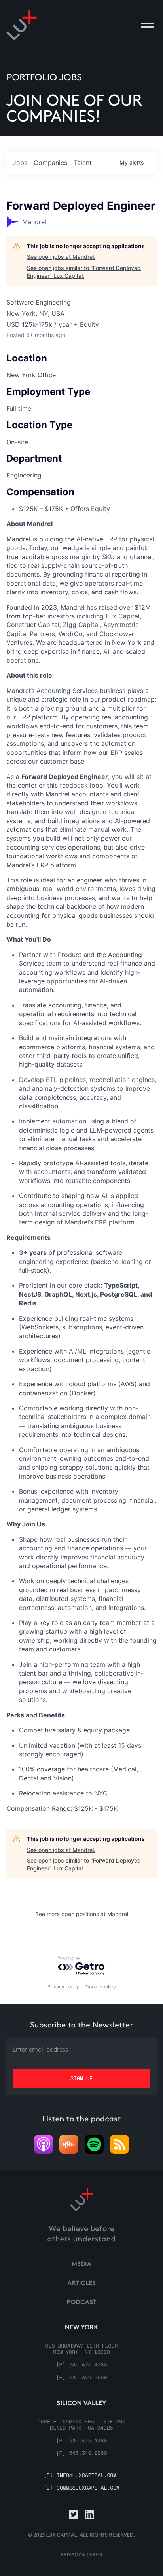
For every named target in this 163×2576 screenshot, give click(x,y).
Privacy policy (63, 1987)
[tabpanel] (81, 1166)
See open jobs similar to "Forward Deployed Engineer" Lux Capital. (84, 272)
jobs (20, 163)
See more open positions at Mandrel (82, 1914)
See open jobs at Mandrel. (61, 257)
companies (50, 163)
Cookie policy (101, 1987)
